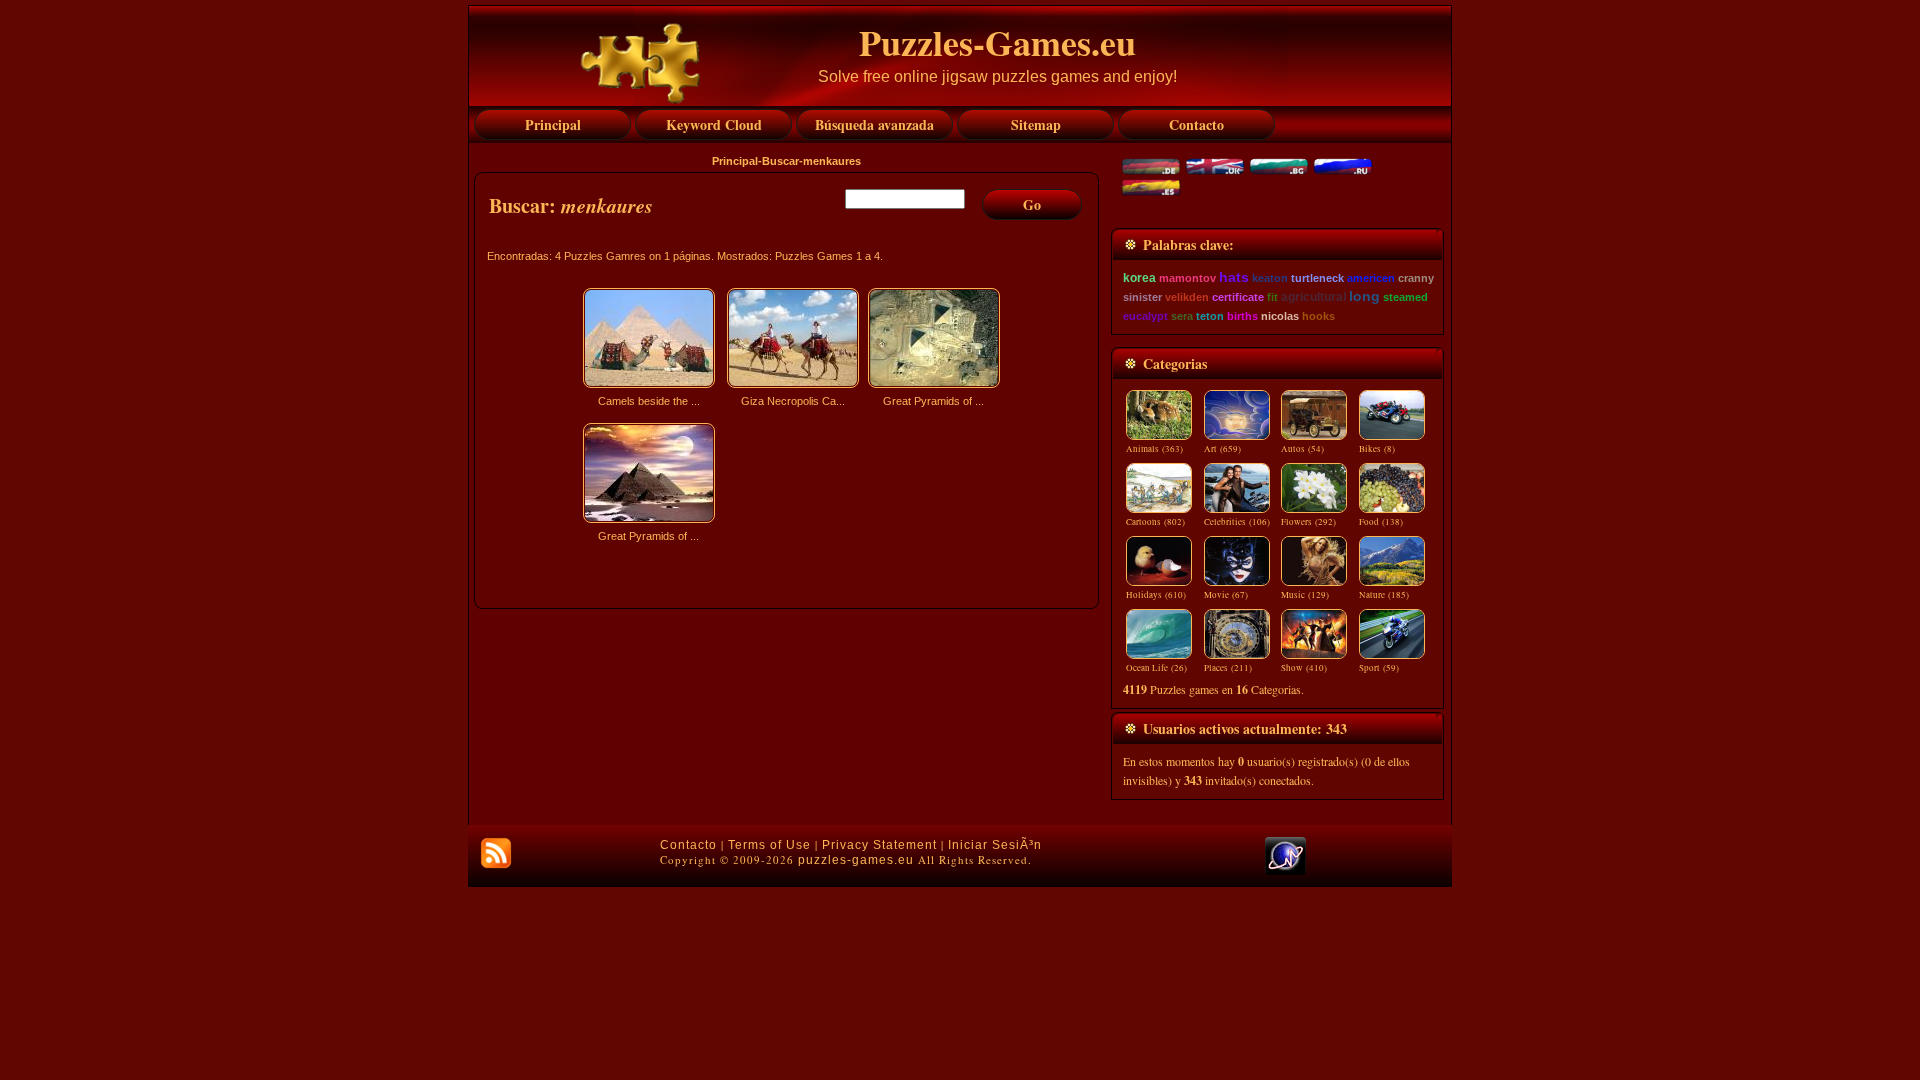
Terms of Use (769, 845)
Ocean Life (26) (1156, 668)
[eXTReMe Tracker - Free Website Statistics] (1285, 871)
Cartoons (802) (1155, 522)
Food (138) (1381, 522)
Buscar (780, 161)
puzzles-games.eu (856, 860)
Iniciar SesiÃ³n (995, 845)
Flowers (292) (1308, 522)
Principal (735, 161)
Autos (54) (1302, 449)
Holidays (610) (1156, 595)
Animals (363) (1154, 449)
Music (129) (1305, 595)
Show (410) (1304, 668)
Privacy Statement (879, 845)
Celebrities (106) (1237, 522)
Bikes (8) (1377, 449)
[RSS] (496, 853)
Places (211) (1228, 668)
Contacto (688, 845)
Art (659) (1222, 449)
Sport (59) (1379, 668)
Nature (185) (1384, 595)
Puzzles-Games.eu (997, 42)
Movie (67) (1226, 595)
